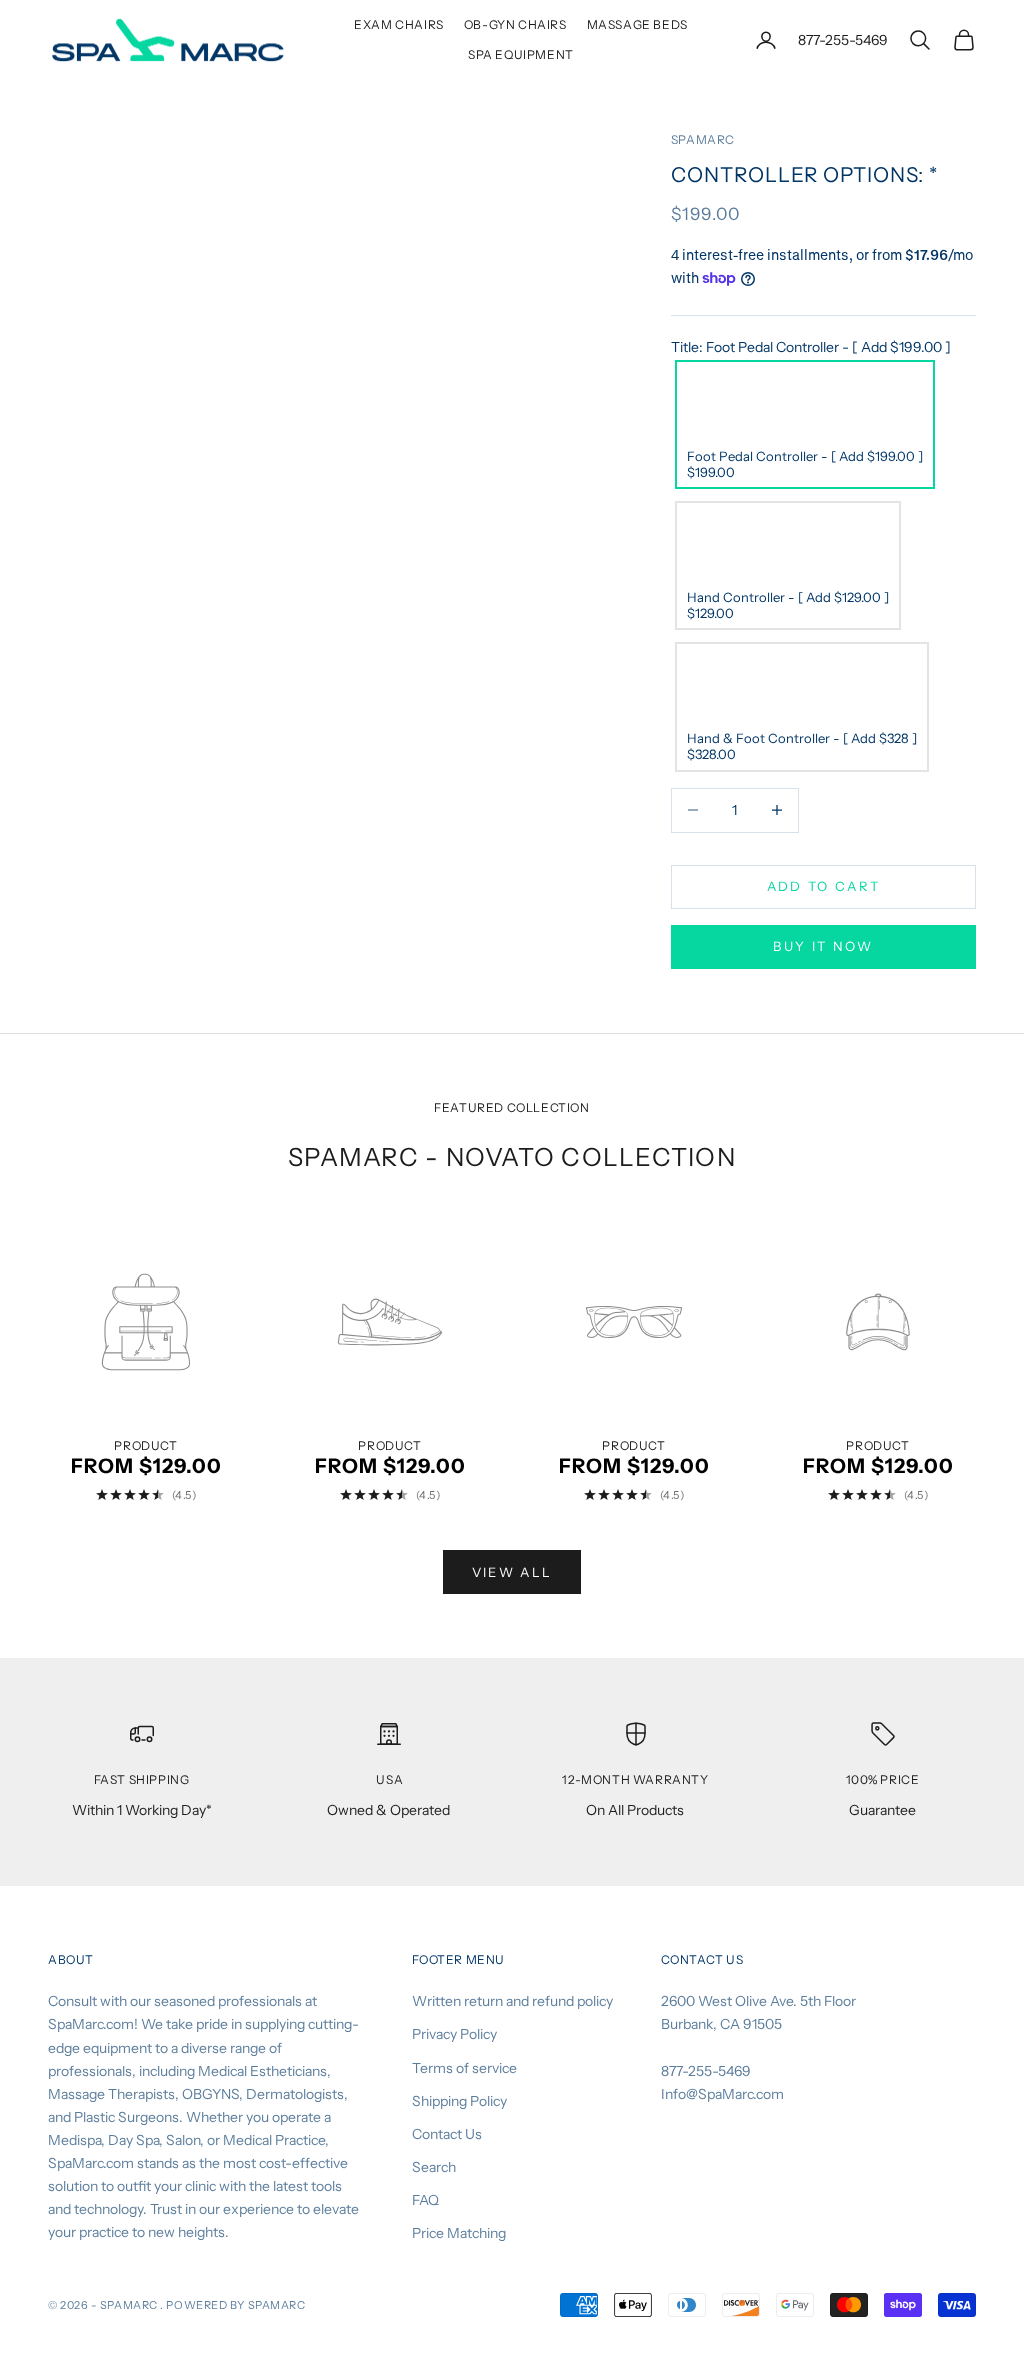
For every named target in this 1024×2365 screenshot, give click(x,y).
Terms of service (464, 2068)
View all (512, 1572)
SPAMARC (703, 139)
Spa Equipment (521, 54)
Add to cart (824, 886)
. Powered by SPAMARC (232, 2305)
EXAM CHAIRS (399, 24)
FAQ (425, 2200)
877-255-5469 (843, 40)
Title (811, 347)
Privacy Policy (454, 2034)
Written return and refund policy (512, 2001)
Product (145, 1446)
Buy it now (823, 946)
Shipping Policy (459, 2101)
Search (434, 2167)
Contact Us (447, 2134)
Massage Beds (637, 24)
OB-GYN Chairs (515, 24)
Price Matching (459, 2233)
